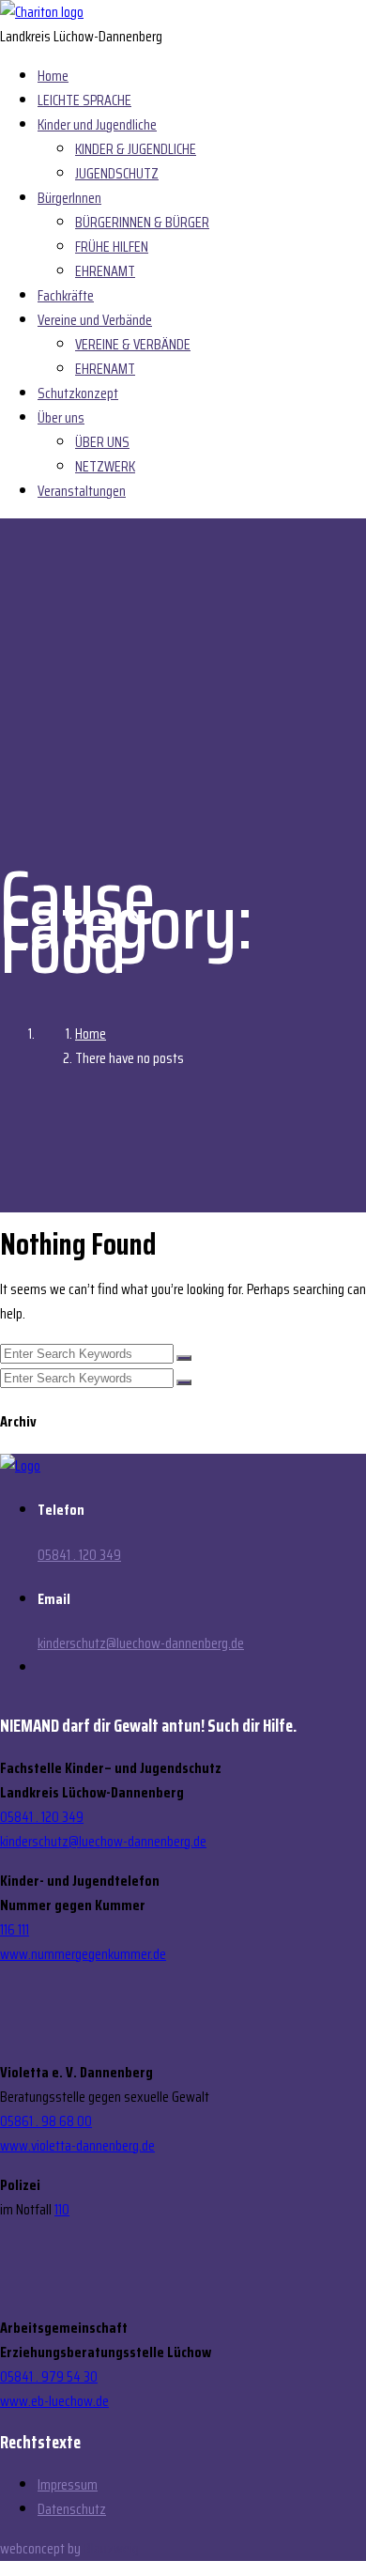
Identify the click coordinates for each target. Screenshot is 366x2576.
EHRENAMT (105, 271)
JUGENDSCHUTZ (117, 173)
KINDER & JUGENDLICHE (136, 149)
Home (53, 76)
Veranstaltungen (82, 491)
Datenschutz (72, 2509)
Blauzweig (111, 2548)
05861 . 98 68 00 (46, 2121)
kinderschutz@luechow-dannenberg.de (141, 1643)
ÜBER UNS (102, 442)
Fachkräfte (66, 295)
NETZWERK (105, 466)
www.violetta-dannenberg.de (77, 2145)
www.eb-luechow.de (54, 2401)
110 (62, 2209)
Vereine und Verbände (95, 320)
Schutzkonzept (78, 393)
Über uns (61, 417)
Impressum (68, 2484)
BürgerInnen (69, 198)
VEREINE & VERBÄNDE (133, 344)
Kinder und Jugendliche (97, 124)
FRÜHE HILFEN (112, 247)
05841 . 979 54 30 (49, 2376)
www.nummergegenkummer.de (83, 1954)
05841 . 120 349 (79, 1555)
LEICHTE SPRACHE (84, 100)
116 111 (15, 1929)
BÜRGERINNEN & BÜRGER (142, 222)
